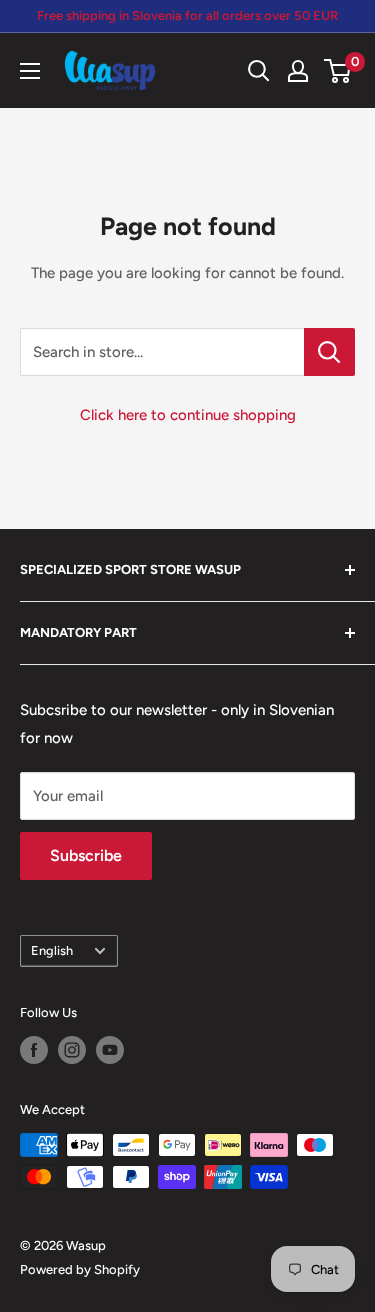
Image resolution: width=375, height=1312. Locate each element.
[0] (338, 71)
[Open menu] (30, 71)
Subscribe (86, 855)
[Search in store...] (329, 352)
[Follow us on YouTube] (110, 1050)
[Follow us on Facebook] (34, 1050)
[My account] (298, 71)
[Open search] (259, 71)
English (52, 950)
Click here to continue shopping (188, 415)
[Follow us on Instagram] (72, 1050)
